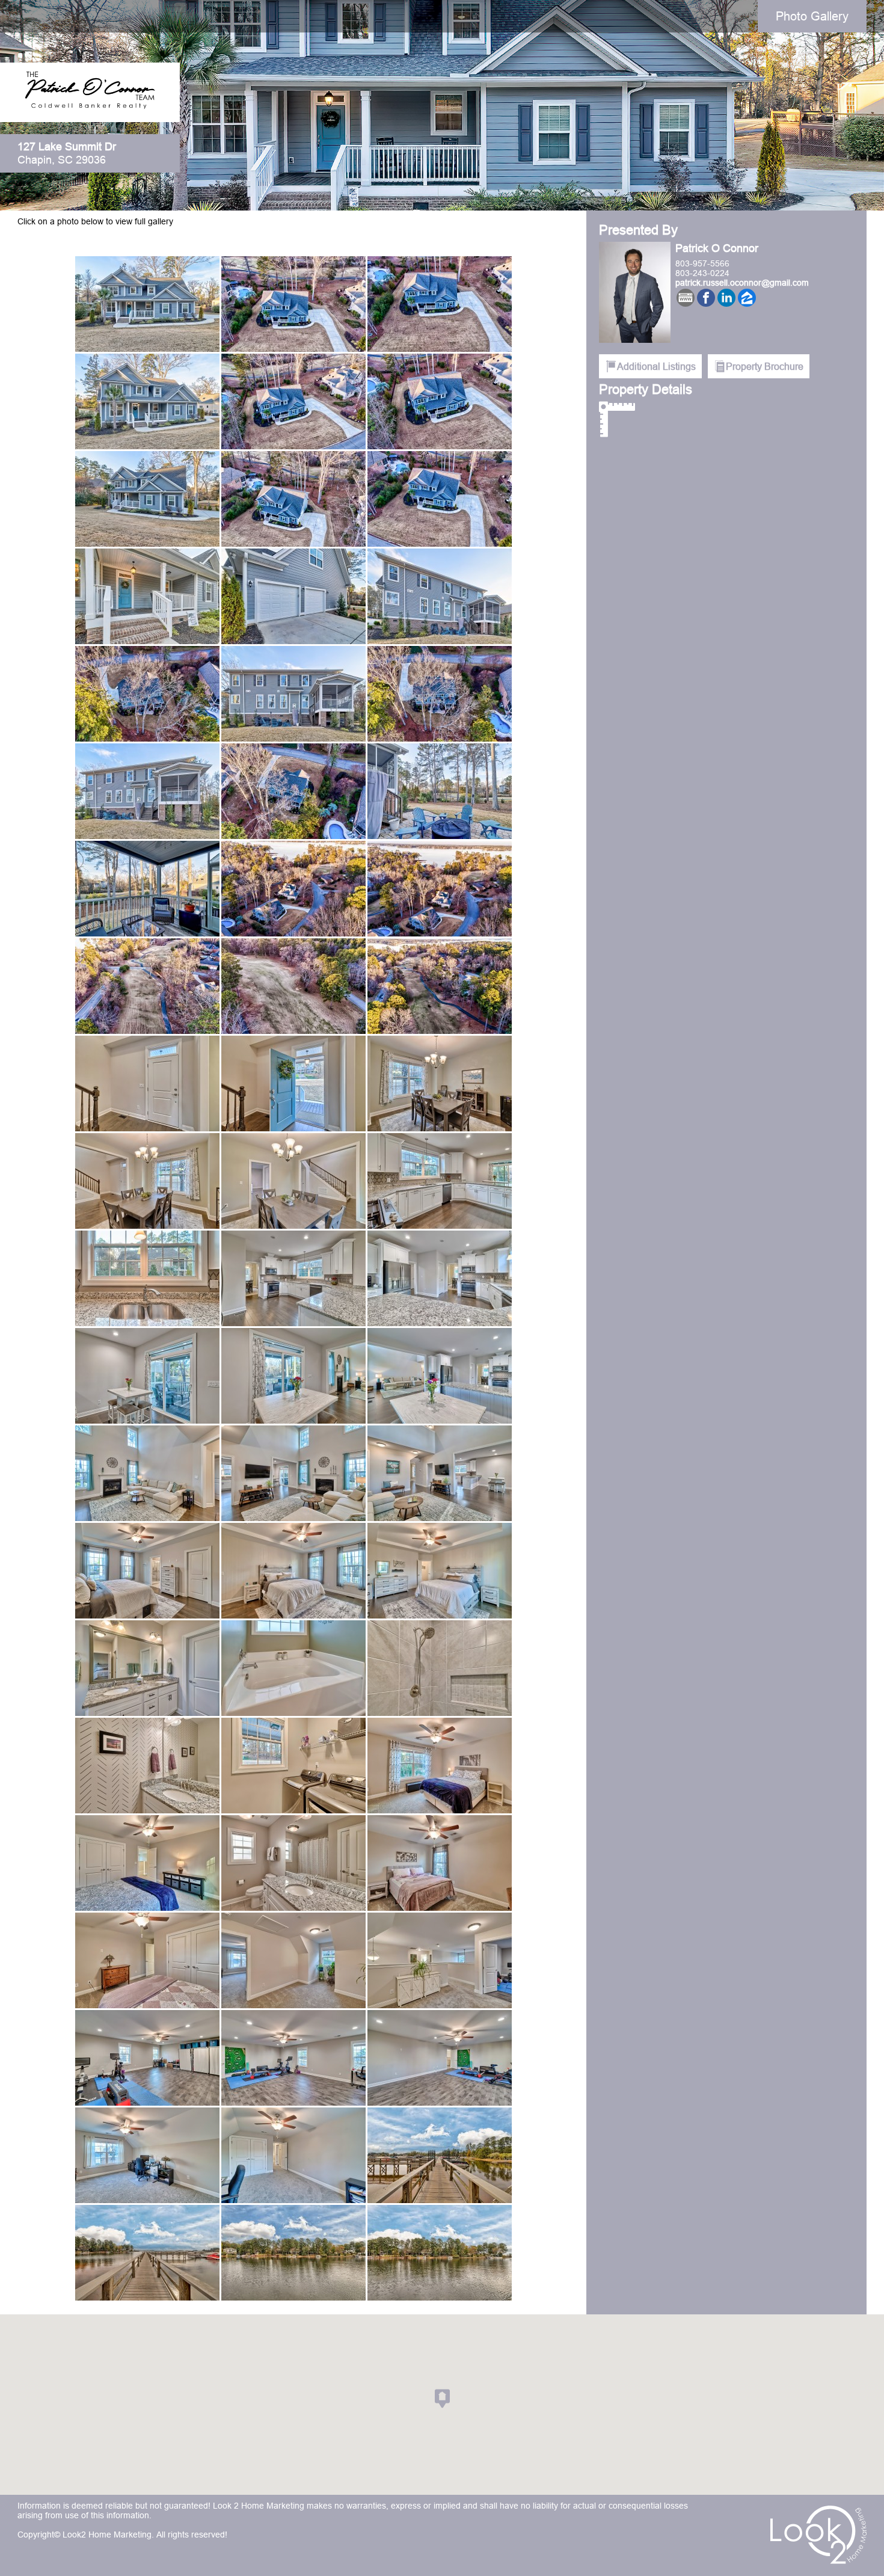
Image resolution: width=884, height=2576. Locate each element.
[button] (442, 2399)
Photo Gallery (812, 16)
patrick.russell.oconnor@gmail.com (742, 283)
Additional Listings (656, 366)
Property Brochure (765, 366)
